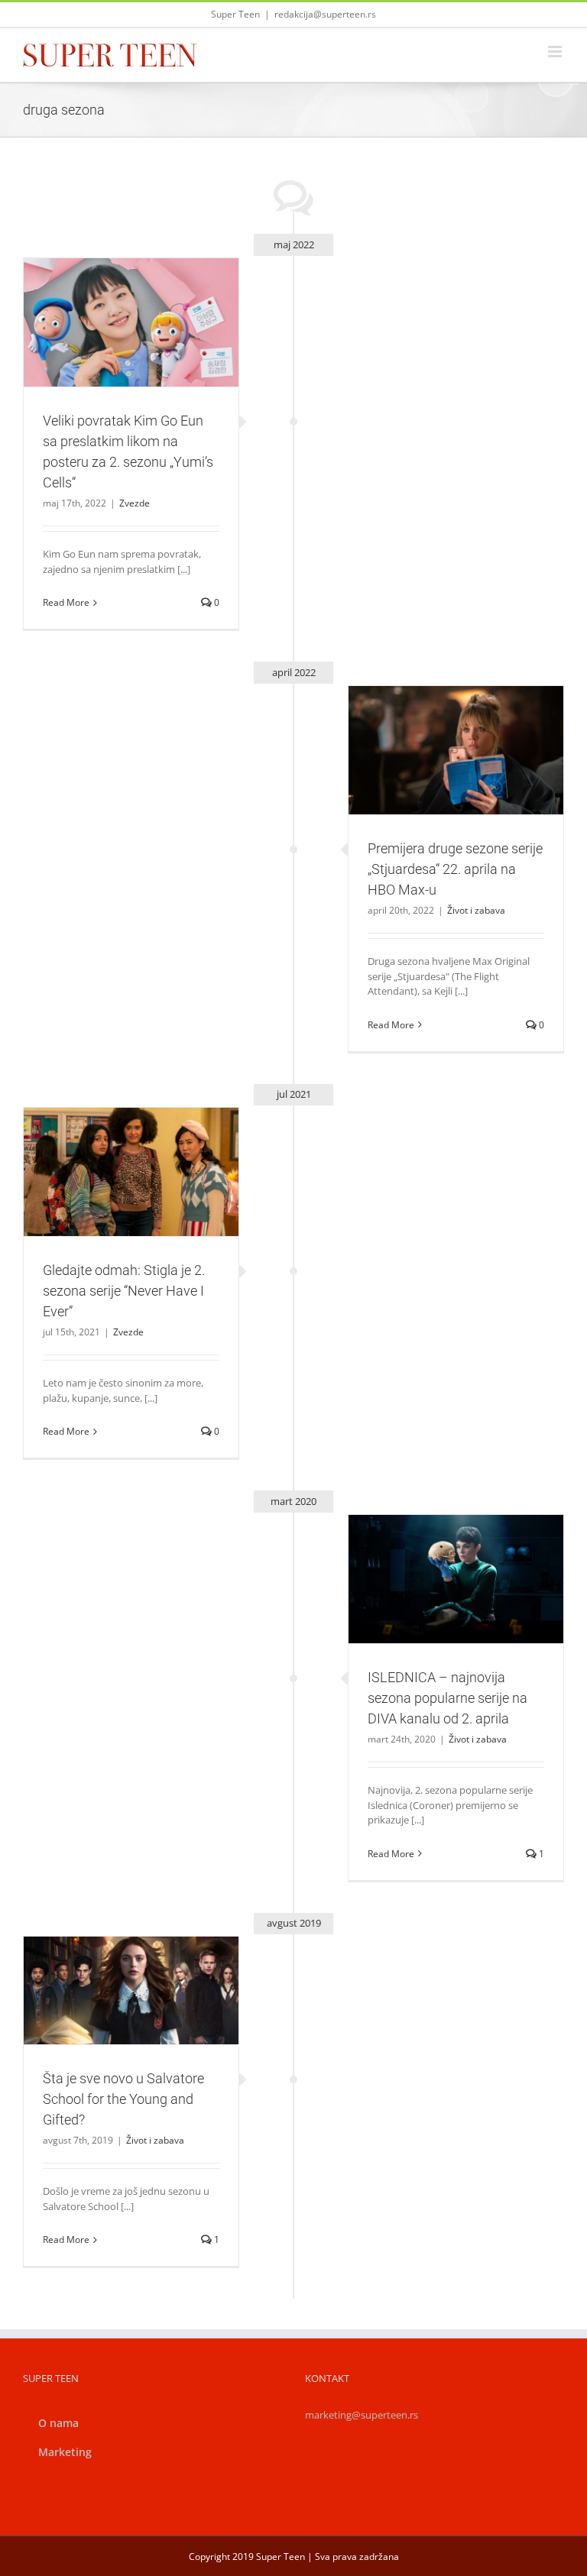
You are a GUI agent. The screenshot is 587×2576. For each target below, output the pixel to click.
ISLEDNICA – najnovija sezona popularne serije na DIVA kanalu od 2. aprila (438, 1552)
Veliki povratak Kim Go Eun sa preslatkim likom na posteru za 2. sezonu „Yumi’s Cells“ (113, 288)
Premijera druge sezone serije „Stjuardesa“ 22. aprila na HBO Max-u (438, 723)
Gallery (149, 288)
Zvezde (131, 363)
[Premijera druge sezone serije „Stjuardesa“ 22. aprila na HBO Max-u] (456, 750)
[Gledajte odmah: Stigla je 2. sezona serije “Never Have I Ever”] (131, 1172)
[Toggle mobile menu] (556, 52)
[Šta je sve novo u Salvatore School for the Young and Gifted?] (131, 1990)
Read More (66, 602)
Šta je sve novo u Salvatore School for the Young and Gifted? (113, 1964)
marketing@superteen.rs (362, 2415)
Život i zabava (456, 783)
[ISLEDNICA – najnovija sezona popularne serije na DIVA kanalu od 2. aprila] (456, 1579)
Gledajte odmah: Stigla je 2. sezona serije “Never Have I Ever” (113, 1145)
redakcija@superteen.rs (325, 14)
